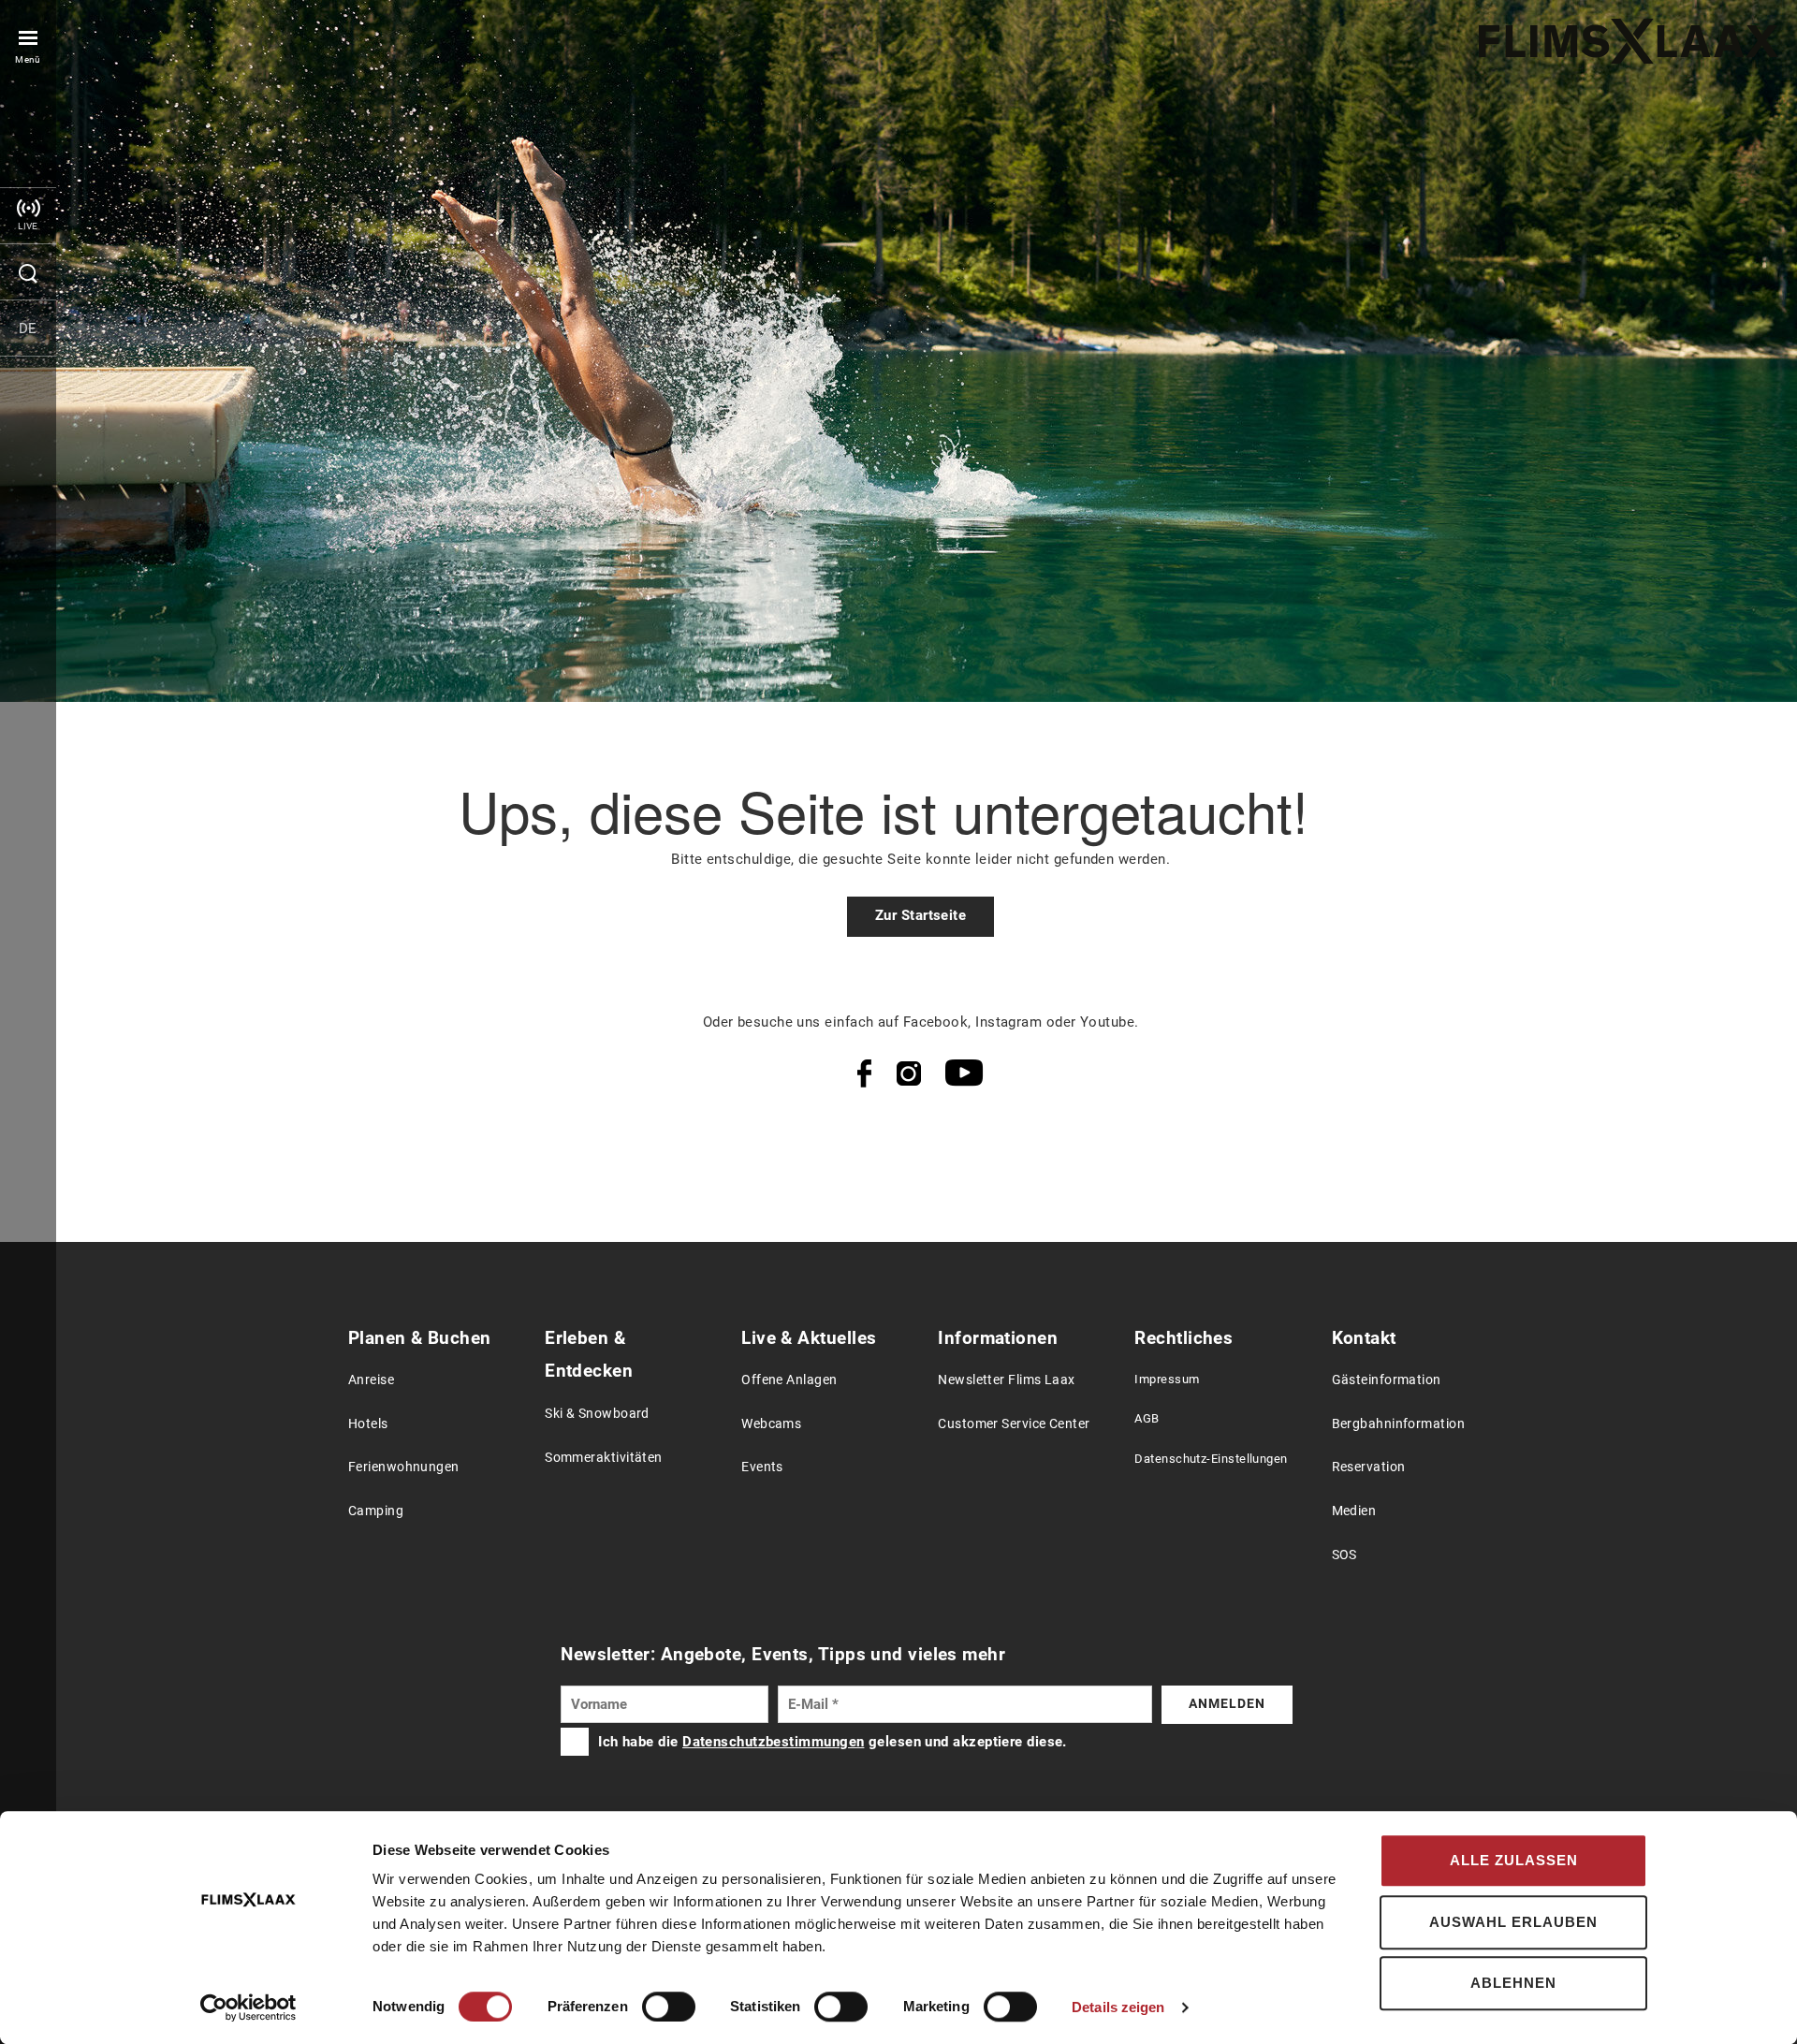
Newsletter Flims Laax (1006, 1380)
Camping (376, 1511)
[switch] (669, 2007)
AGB (1147, 1418)
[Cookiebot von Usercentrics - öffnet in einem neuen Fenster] (248, 2007)
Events (762, 1467)
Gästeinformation (1387, 1380)
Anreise (371, 1380)
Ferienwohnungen (404, 1467)
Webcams (771, 1424)
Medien (1354, 1511)
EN (29, 384)
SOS (1344, 1555)
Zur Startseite (920, 915)
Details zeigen (1118, 2007)
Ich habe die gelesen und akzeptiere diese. (833, 1742)
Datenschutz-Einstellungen (1211, 1459)
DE (28, 328)
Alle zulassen (1514, 1860)
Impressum (1167, 1379)
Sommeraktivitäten (604, 1458)
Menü (28, 59)
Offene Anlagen (789, 1380)
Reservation (1369, 1467)
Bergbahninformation (1399, 1424)
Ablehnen (1513, 1983)
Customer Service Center (1014, 1424)
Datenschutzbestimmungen (773, 1742)
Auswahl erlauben (1513, 1922)
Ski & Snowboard (597, 1414)
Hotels (368, 1424)
